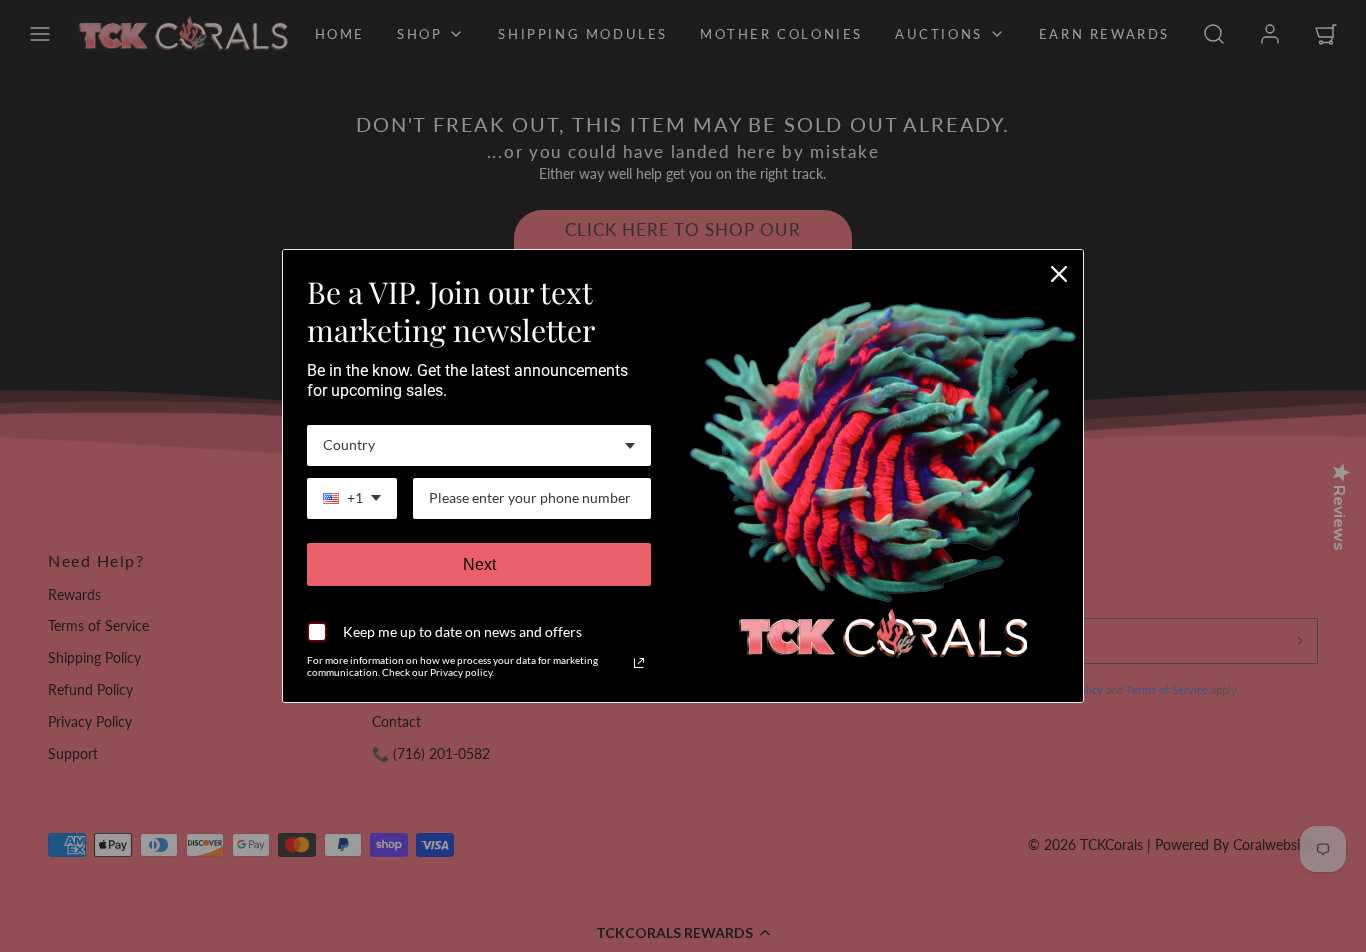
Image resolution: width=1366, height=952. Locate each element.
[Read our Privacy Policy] (639, 663)
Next (479, 564)
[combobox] (479, 445)
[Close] (1059, 274)
